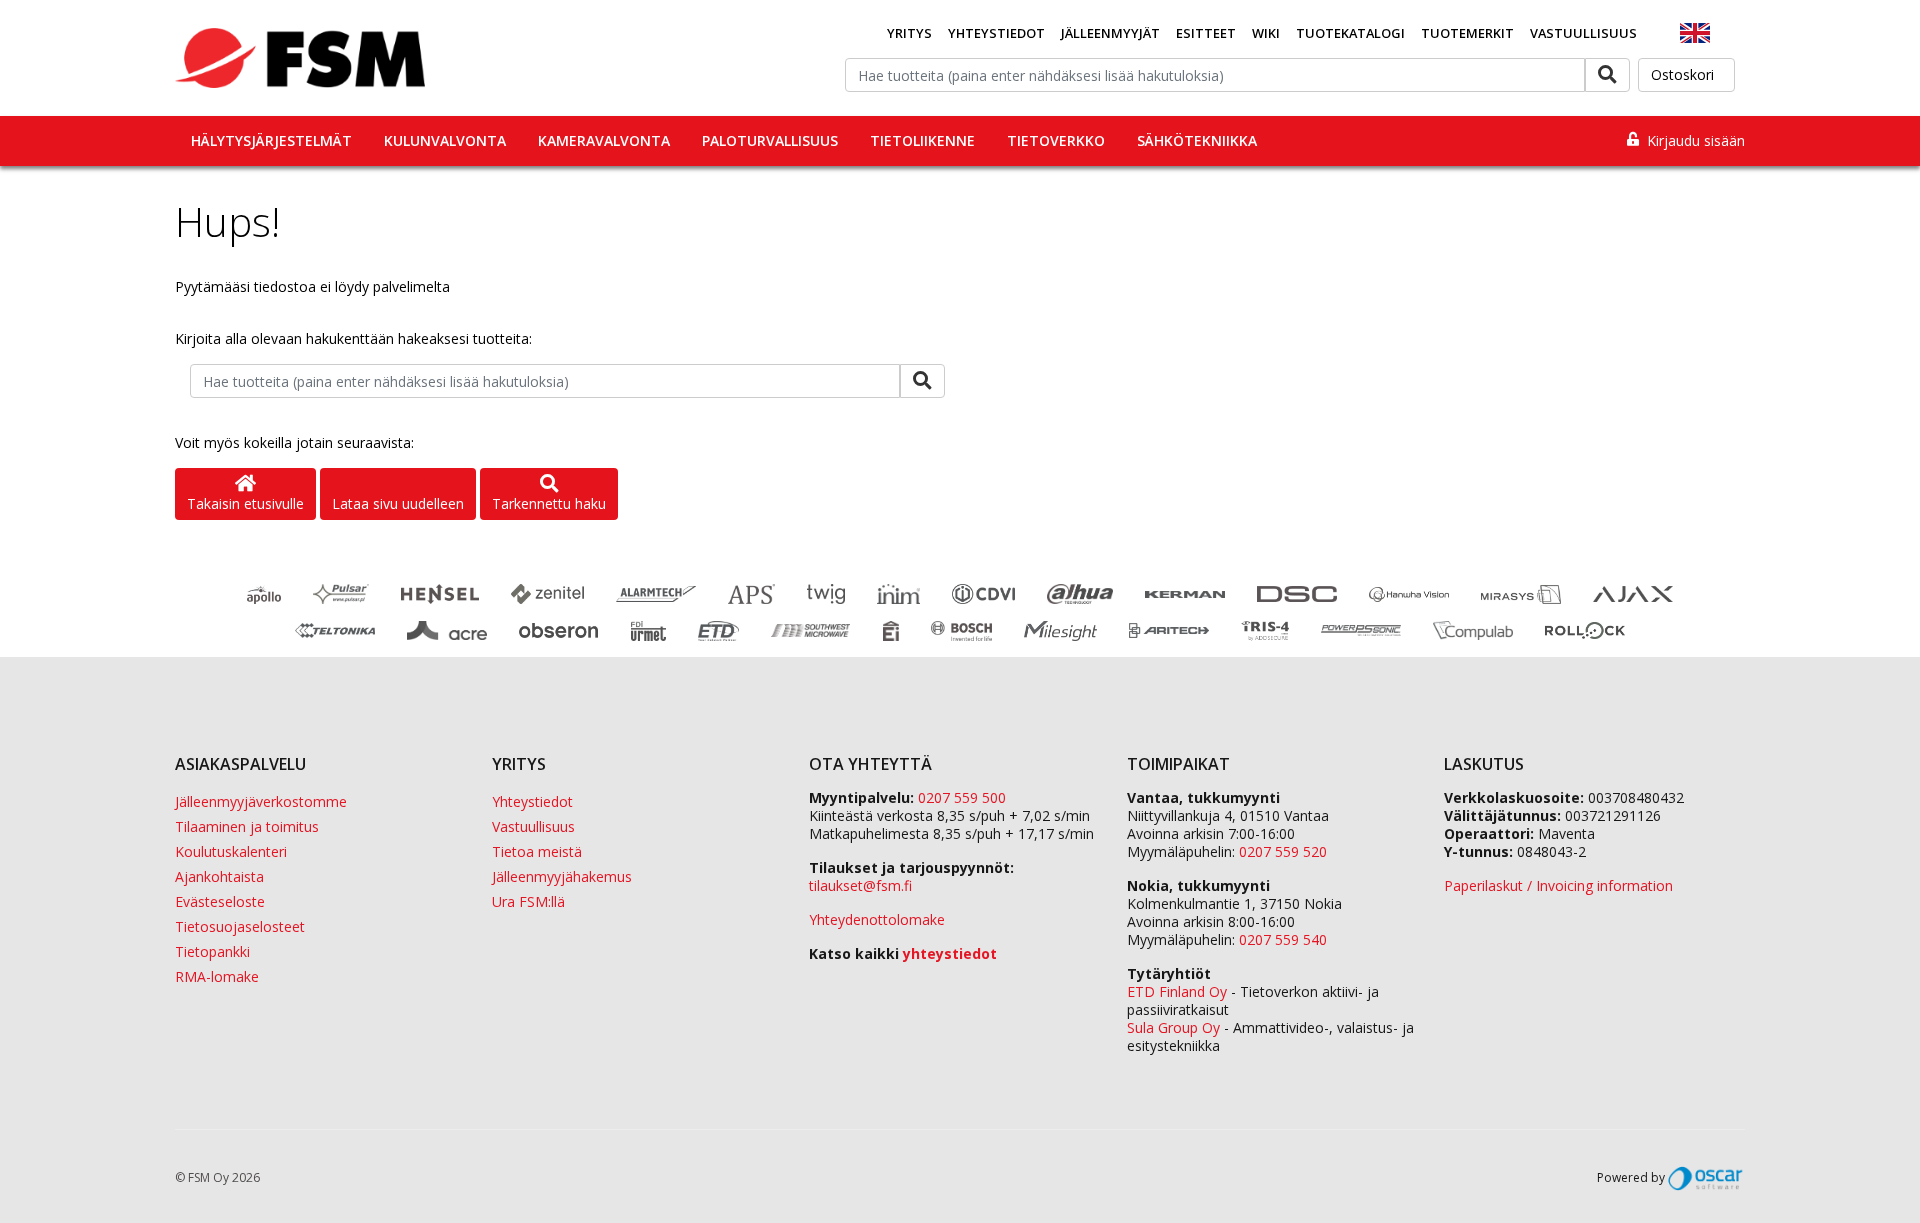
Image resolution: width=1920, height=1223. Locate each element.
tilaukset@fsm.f (860, 885)
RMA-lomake (217, 976)
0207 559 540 (1283, 939)
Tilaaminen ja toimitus (247, 826)
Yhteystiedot (996, 33)
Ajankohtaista (219, 876)
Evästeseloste (220, 901)
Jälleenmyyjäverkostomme (261, 801)
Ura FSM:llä (528, 901)
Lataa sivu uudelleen (398, 503)
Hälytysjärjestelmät (271, 140)
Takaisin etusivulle (245, 503)
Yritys (909, 33)
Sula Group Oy (1173, 1027)
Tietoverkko (1056, 140)
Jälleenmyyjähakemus (562, 876)
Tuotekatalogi (1350, 33)
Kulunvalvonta (445, 140)
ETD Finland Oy (1177, 991)
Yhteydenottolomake (877, 919)
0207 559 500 (962, 797)
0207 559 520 (1283, 851)
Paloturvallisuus (770, 140)
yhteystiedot (950, 953)
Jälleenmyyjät (1110, 33)
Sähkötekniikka (1197, 140)
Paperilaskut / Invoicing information (1558, 885)
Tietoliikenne (922, 140)
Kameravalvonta (604, 140)
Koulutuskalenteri (231, 851)
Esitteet (1206, 33)
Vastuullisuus (1583, 33)
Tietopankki (212, 951)
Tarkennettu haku (549, 503)
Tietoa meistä (537, 851)
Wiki (1266, 33)
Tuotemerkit (1467, 33)
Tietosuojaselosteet (240, 926)
